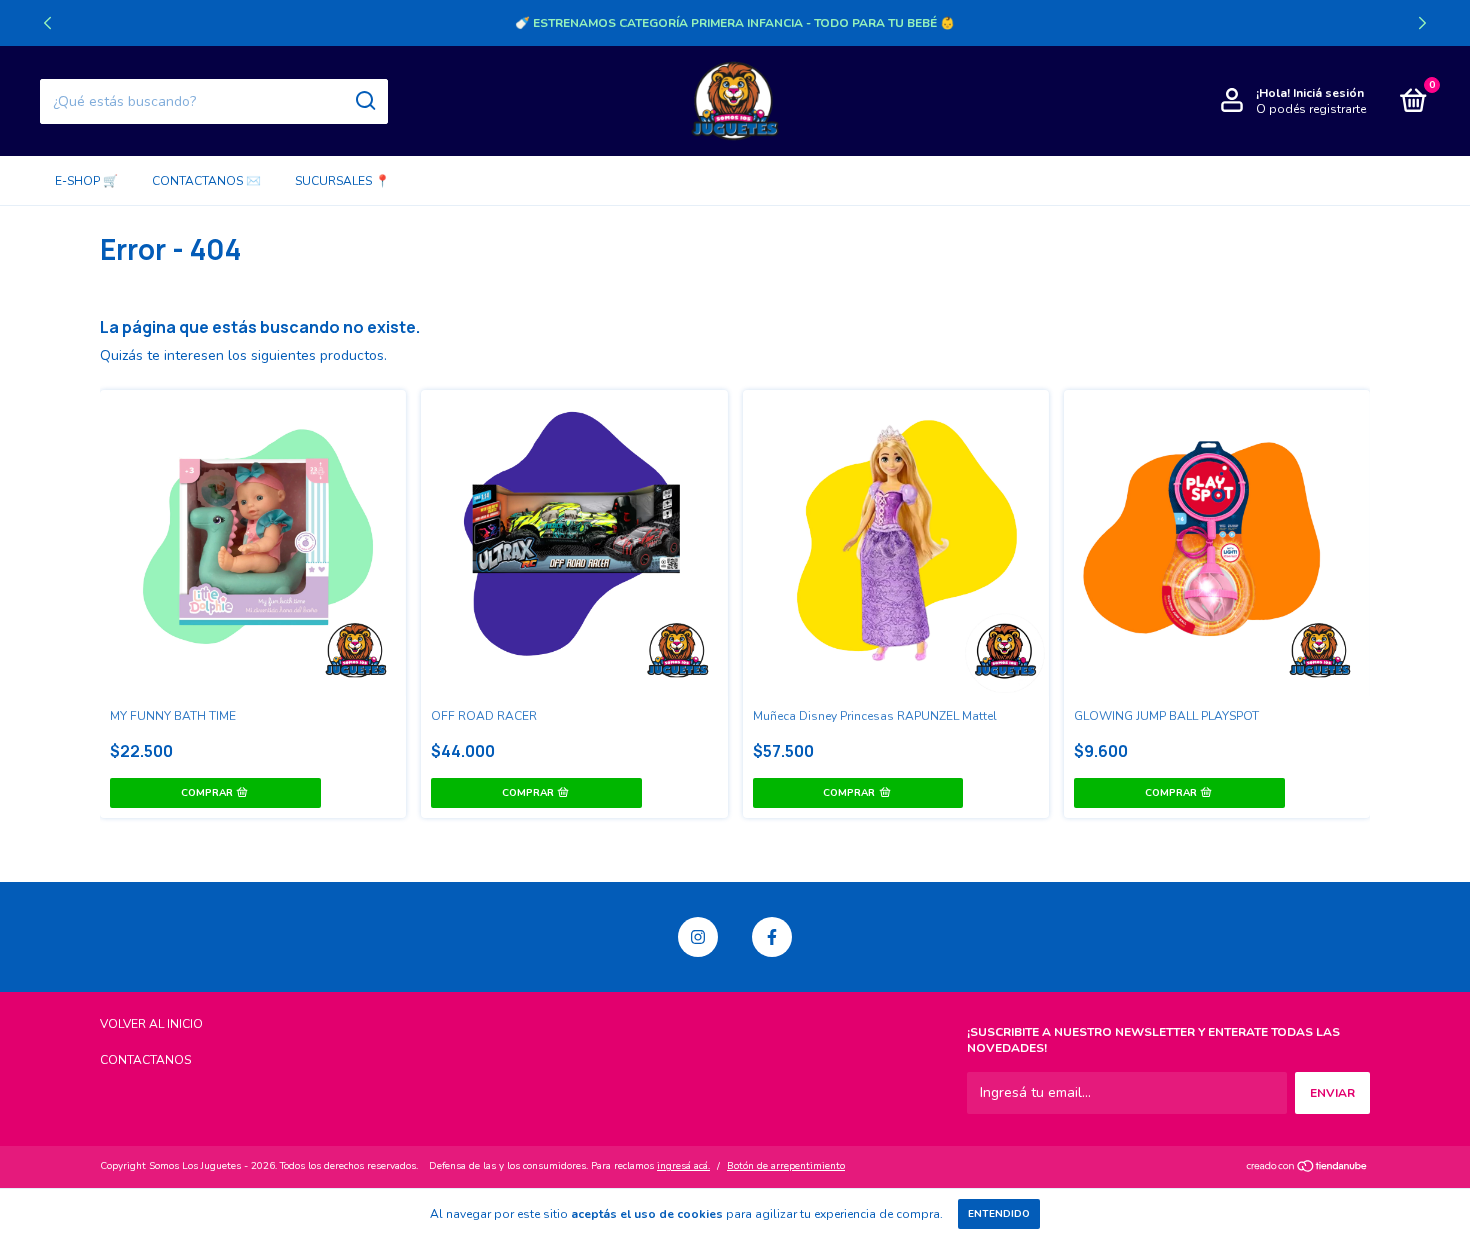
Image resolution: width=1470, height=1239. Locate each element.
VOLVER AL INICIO (151, 1024)
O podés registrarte (1311, 109)
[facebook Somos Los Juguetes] (772, 937)
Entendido (999, 1214)
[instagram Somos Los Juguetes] (698, 937)
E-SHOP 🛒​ (86, 181)
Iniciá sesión (1328, 93)
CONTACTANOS (145, 1060)
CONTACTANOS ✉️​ (206, 181)
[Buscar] (364, 101)
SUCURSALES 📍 (342, 181)
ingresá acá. (683, 1166)
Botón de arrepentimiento (786, 1166)
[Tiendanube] (1307, 1168)
